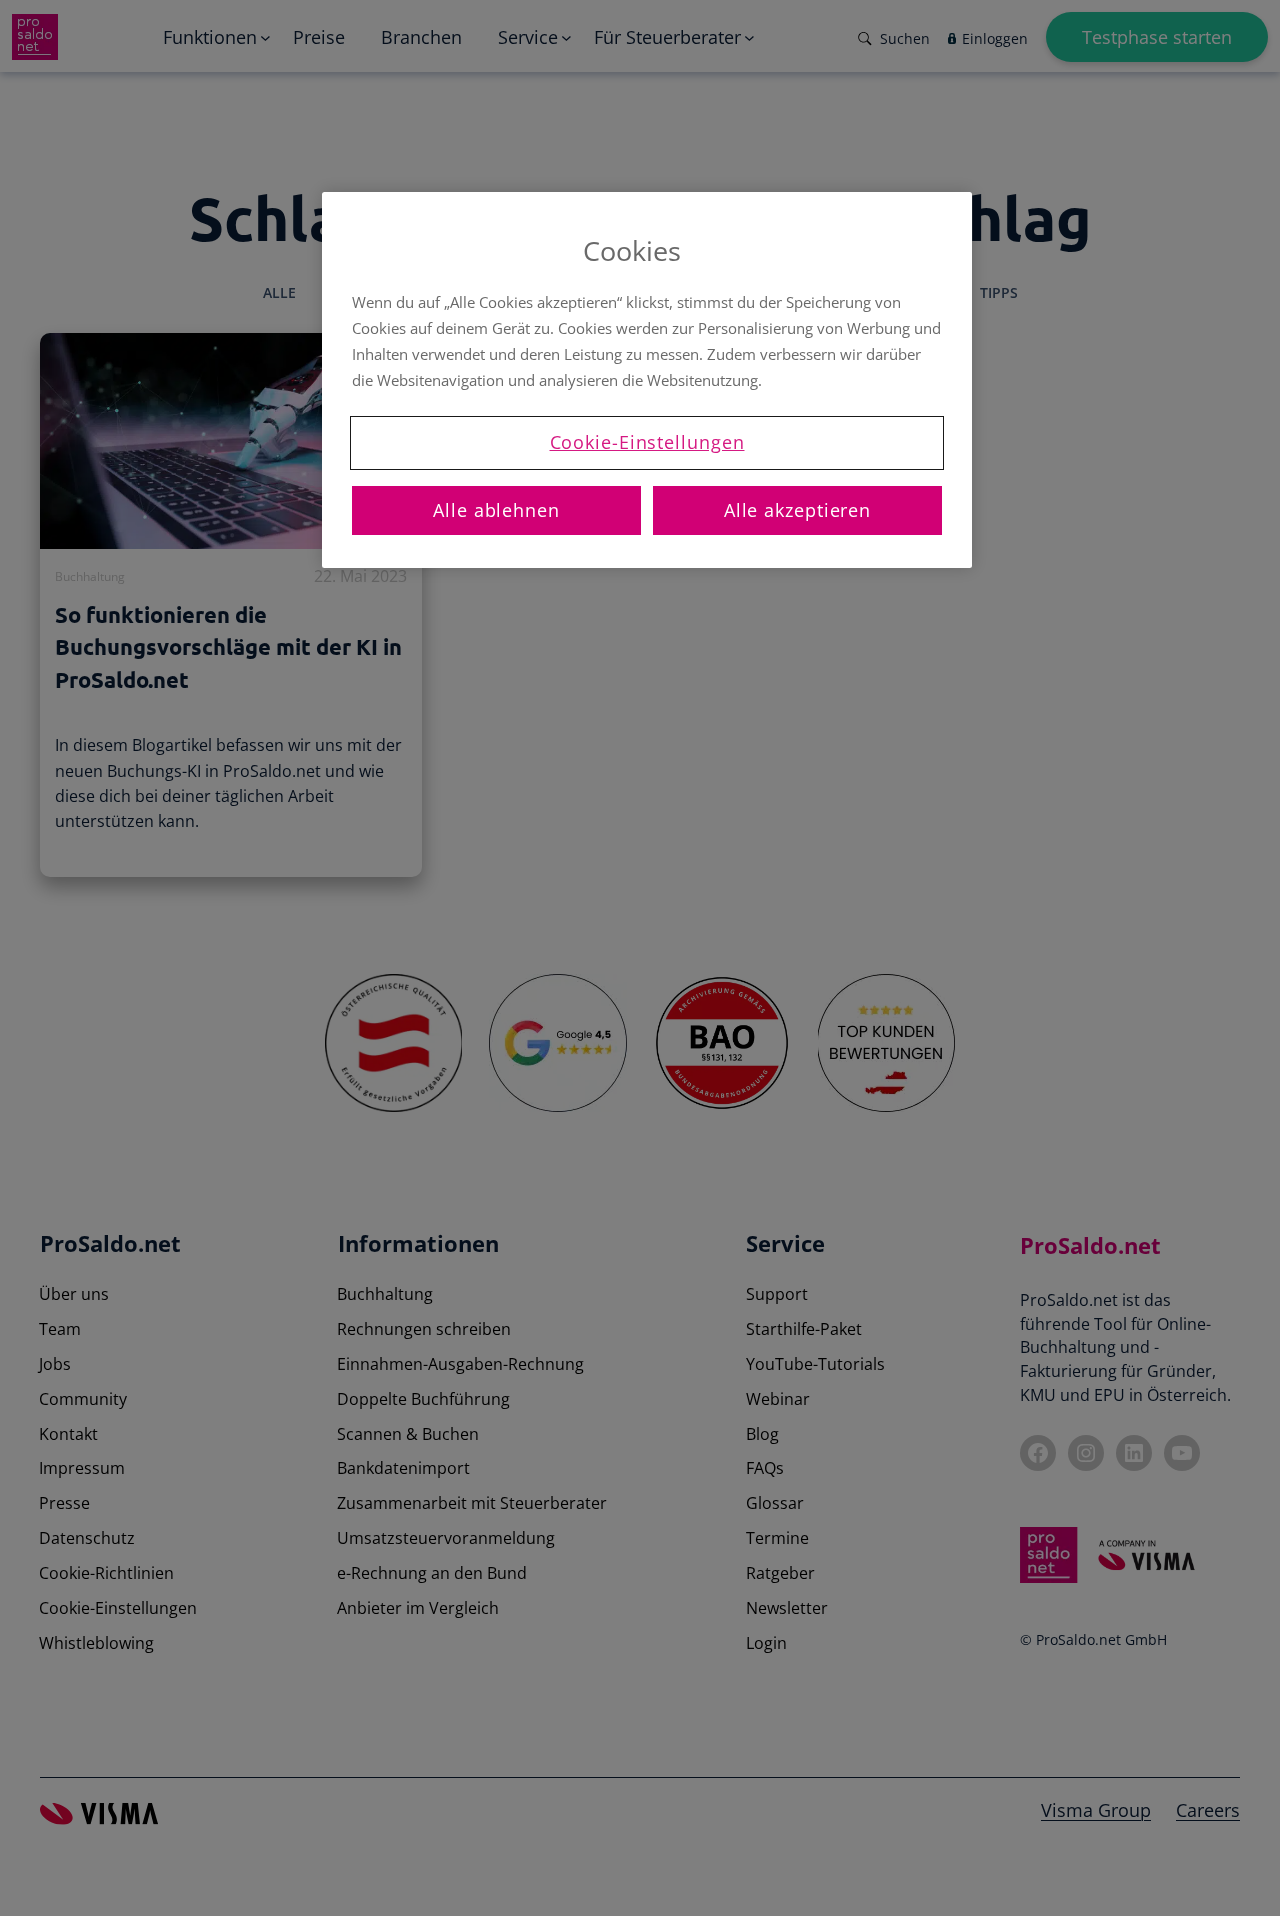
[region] (647, 380)
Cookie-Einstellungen (647, 442)
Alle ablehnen (496, 510)
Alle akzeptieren (797, 510)
